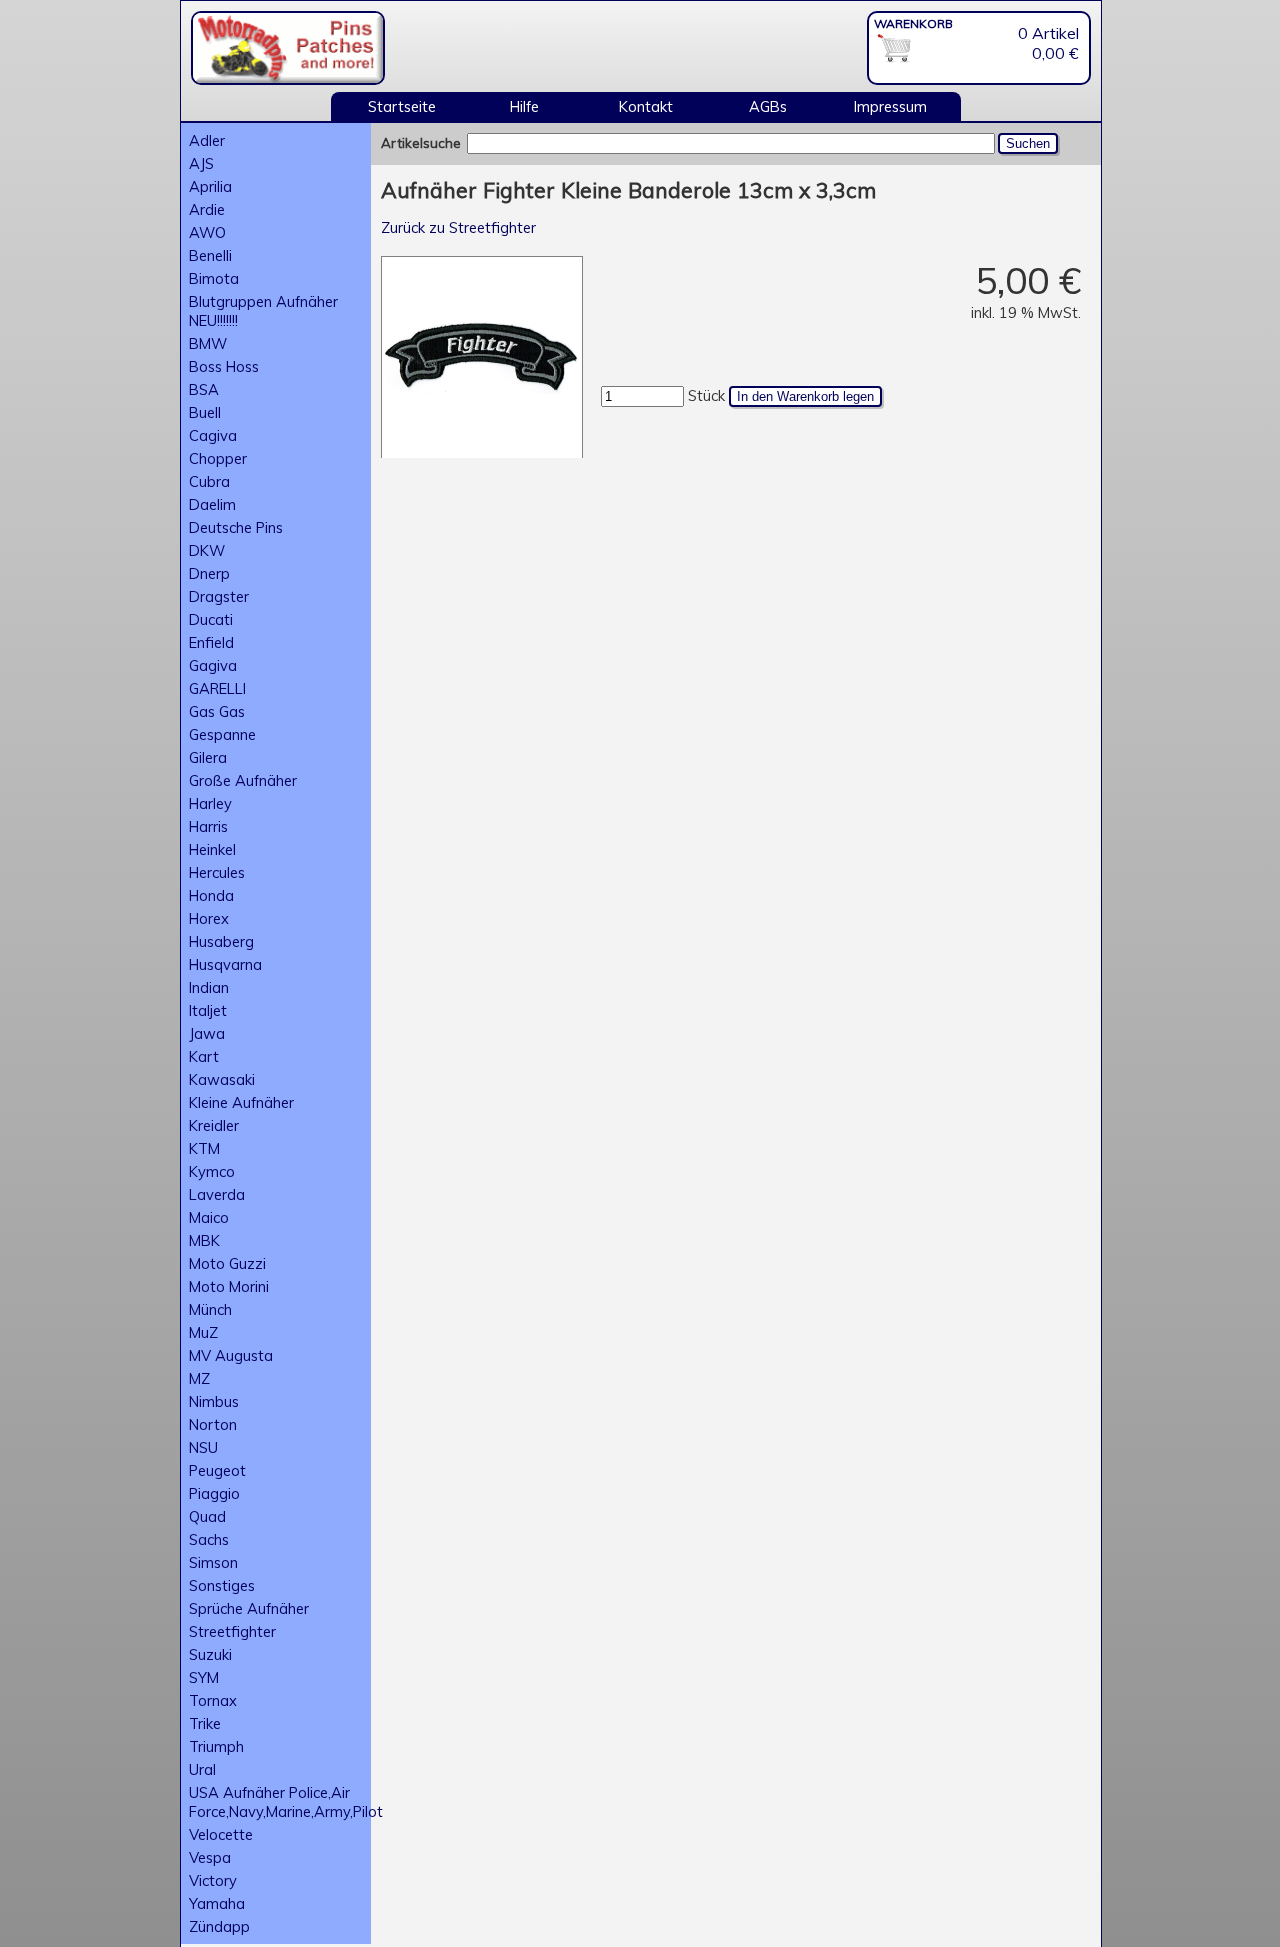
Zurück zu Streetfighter (458, 227)
